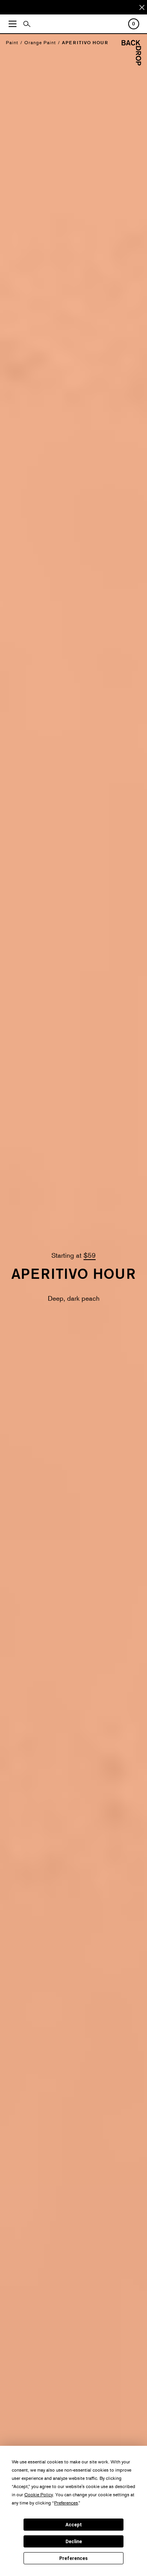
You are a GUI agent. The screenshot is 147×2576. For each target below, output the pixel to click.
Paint (12, 42)
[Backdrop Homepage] (131, 63)
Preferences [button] (66, 2503)
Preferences (73, 2558)
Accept (74, 2525)
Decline (74, 2542)
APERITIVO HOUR (85, 42)
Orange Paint (40, 42)
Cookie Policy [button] (39, 2494)
